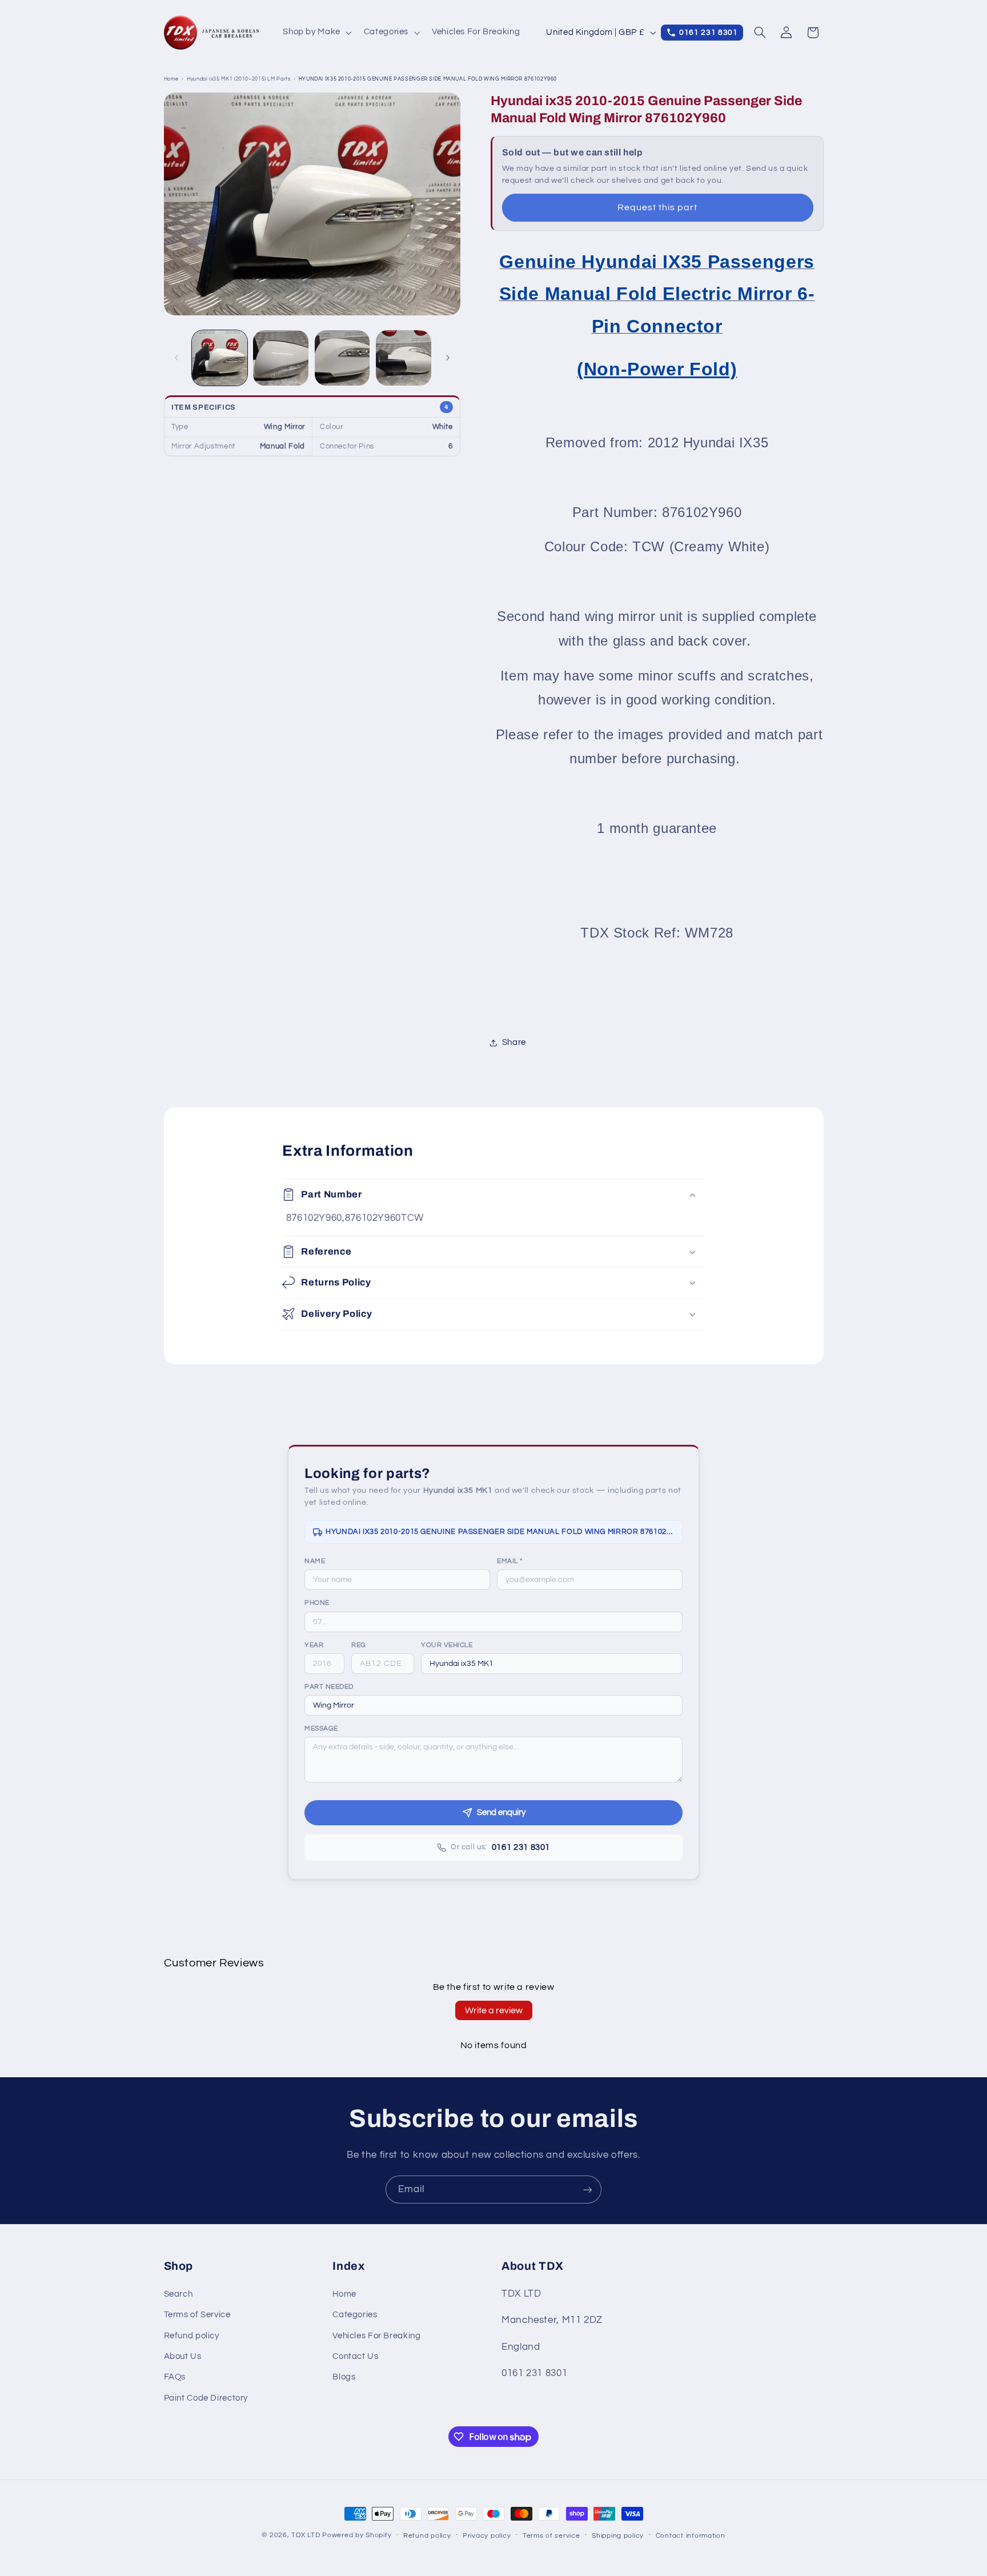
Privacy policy (487, 2536)
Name (315, 1561)
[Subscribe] (588, 2190)
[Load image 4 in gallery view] (404, 358)
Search (178, 2294)
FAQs (175, 2377)
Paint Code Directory (206, 2398)
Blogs (344, 2377)
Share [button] (514, 1043)
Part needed (329, 1687)
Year (314, 1645)
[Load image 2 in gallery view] (281, 358)
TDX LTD (306, 2535)
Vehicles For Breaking (376, 2336)
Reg (359, 1645)
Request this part (658, 207)
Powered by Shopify (357, 2535)
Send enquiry (501, 1812)
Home (172, 79)
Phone (317, 1603)
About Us (183, 2356)
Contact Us (355, 2356)
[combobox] (552, 1664)
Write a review (494, 2010)
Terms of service (551, 2536)
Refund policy (192, 2336)
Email (510, 1561)
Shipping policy (618, 2536)
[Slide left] (176, 358)
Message (321, 1728)
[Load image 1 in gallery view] (220, 358)
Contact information (691, 2536)
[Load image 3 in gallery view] (342, 358)
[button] (316, 33)
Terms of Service (197, 2315)
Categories (355, 2315)
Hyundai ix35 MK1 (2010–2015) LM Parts (238, 79)
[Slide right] (448, 358)
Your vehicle (447, 1645)
